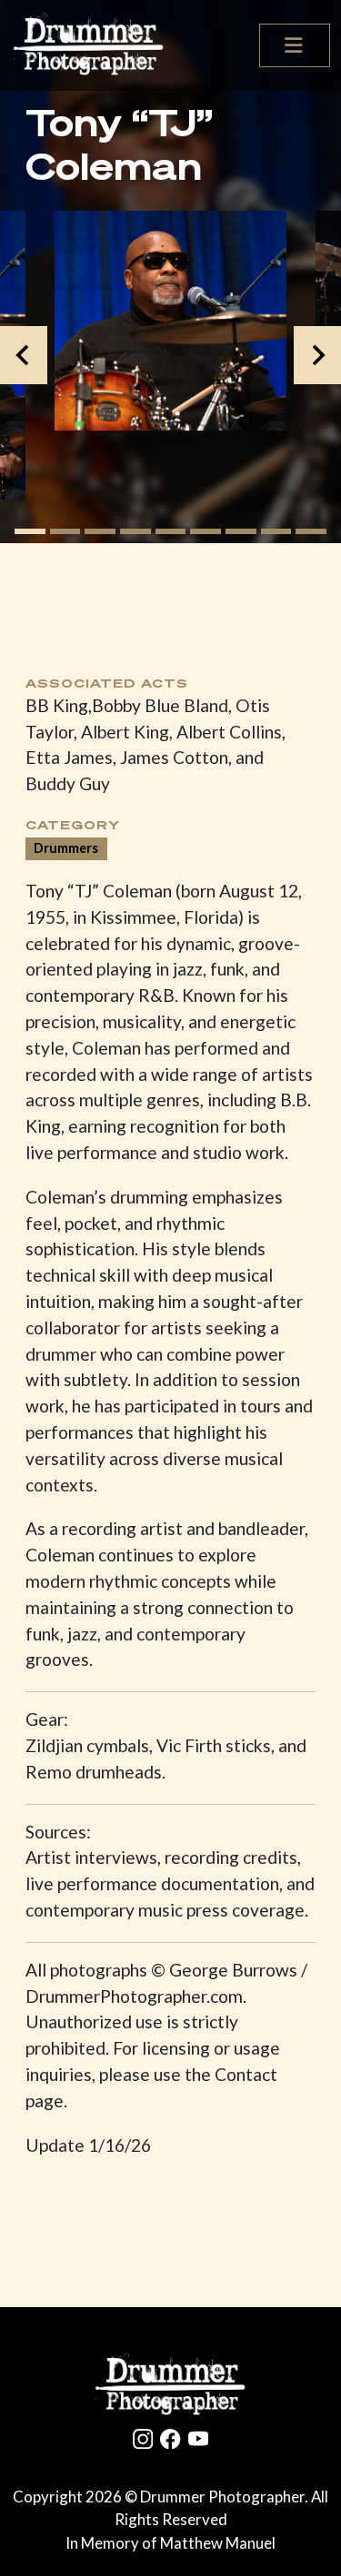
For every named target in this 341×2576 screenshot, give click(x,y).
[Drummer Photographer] (170, 2385)
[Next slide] (317, 355)
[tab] (30, 531)
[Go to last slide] (24, 355)
